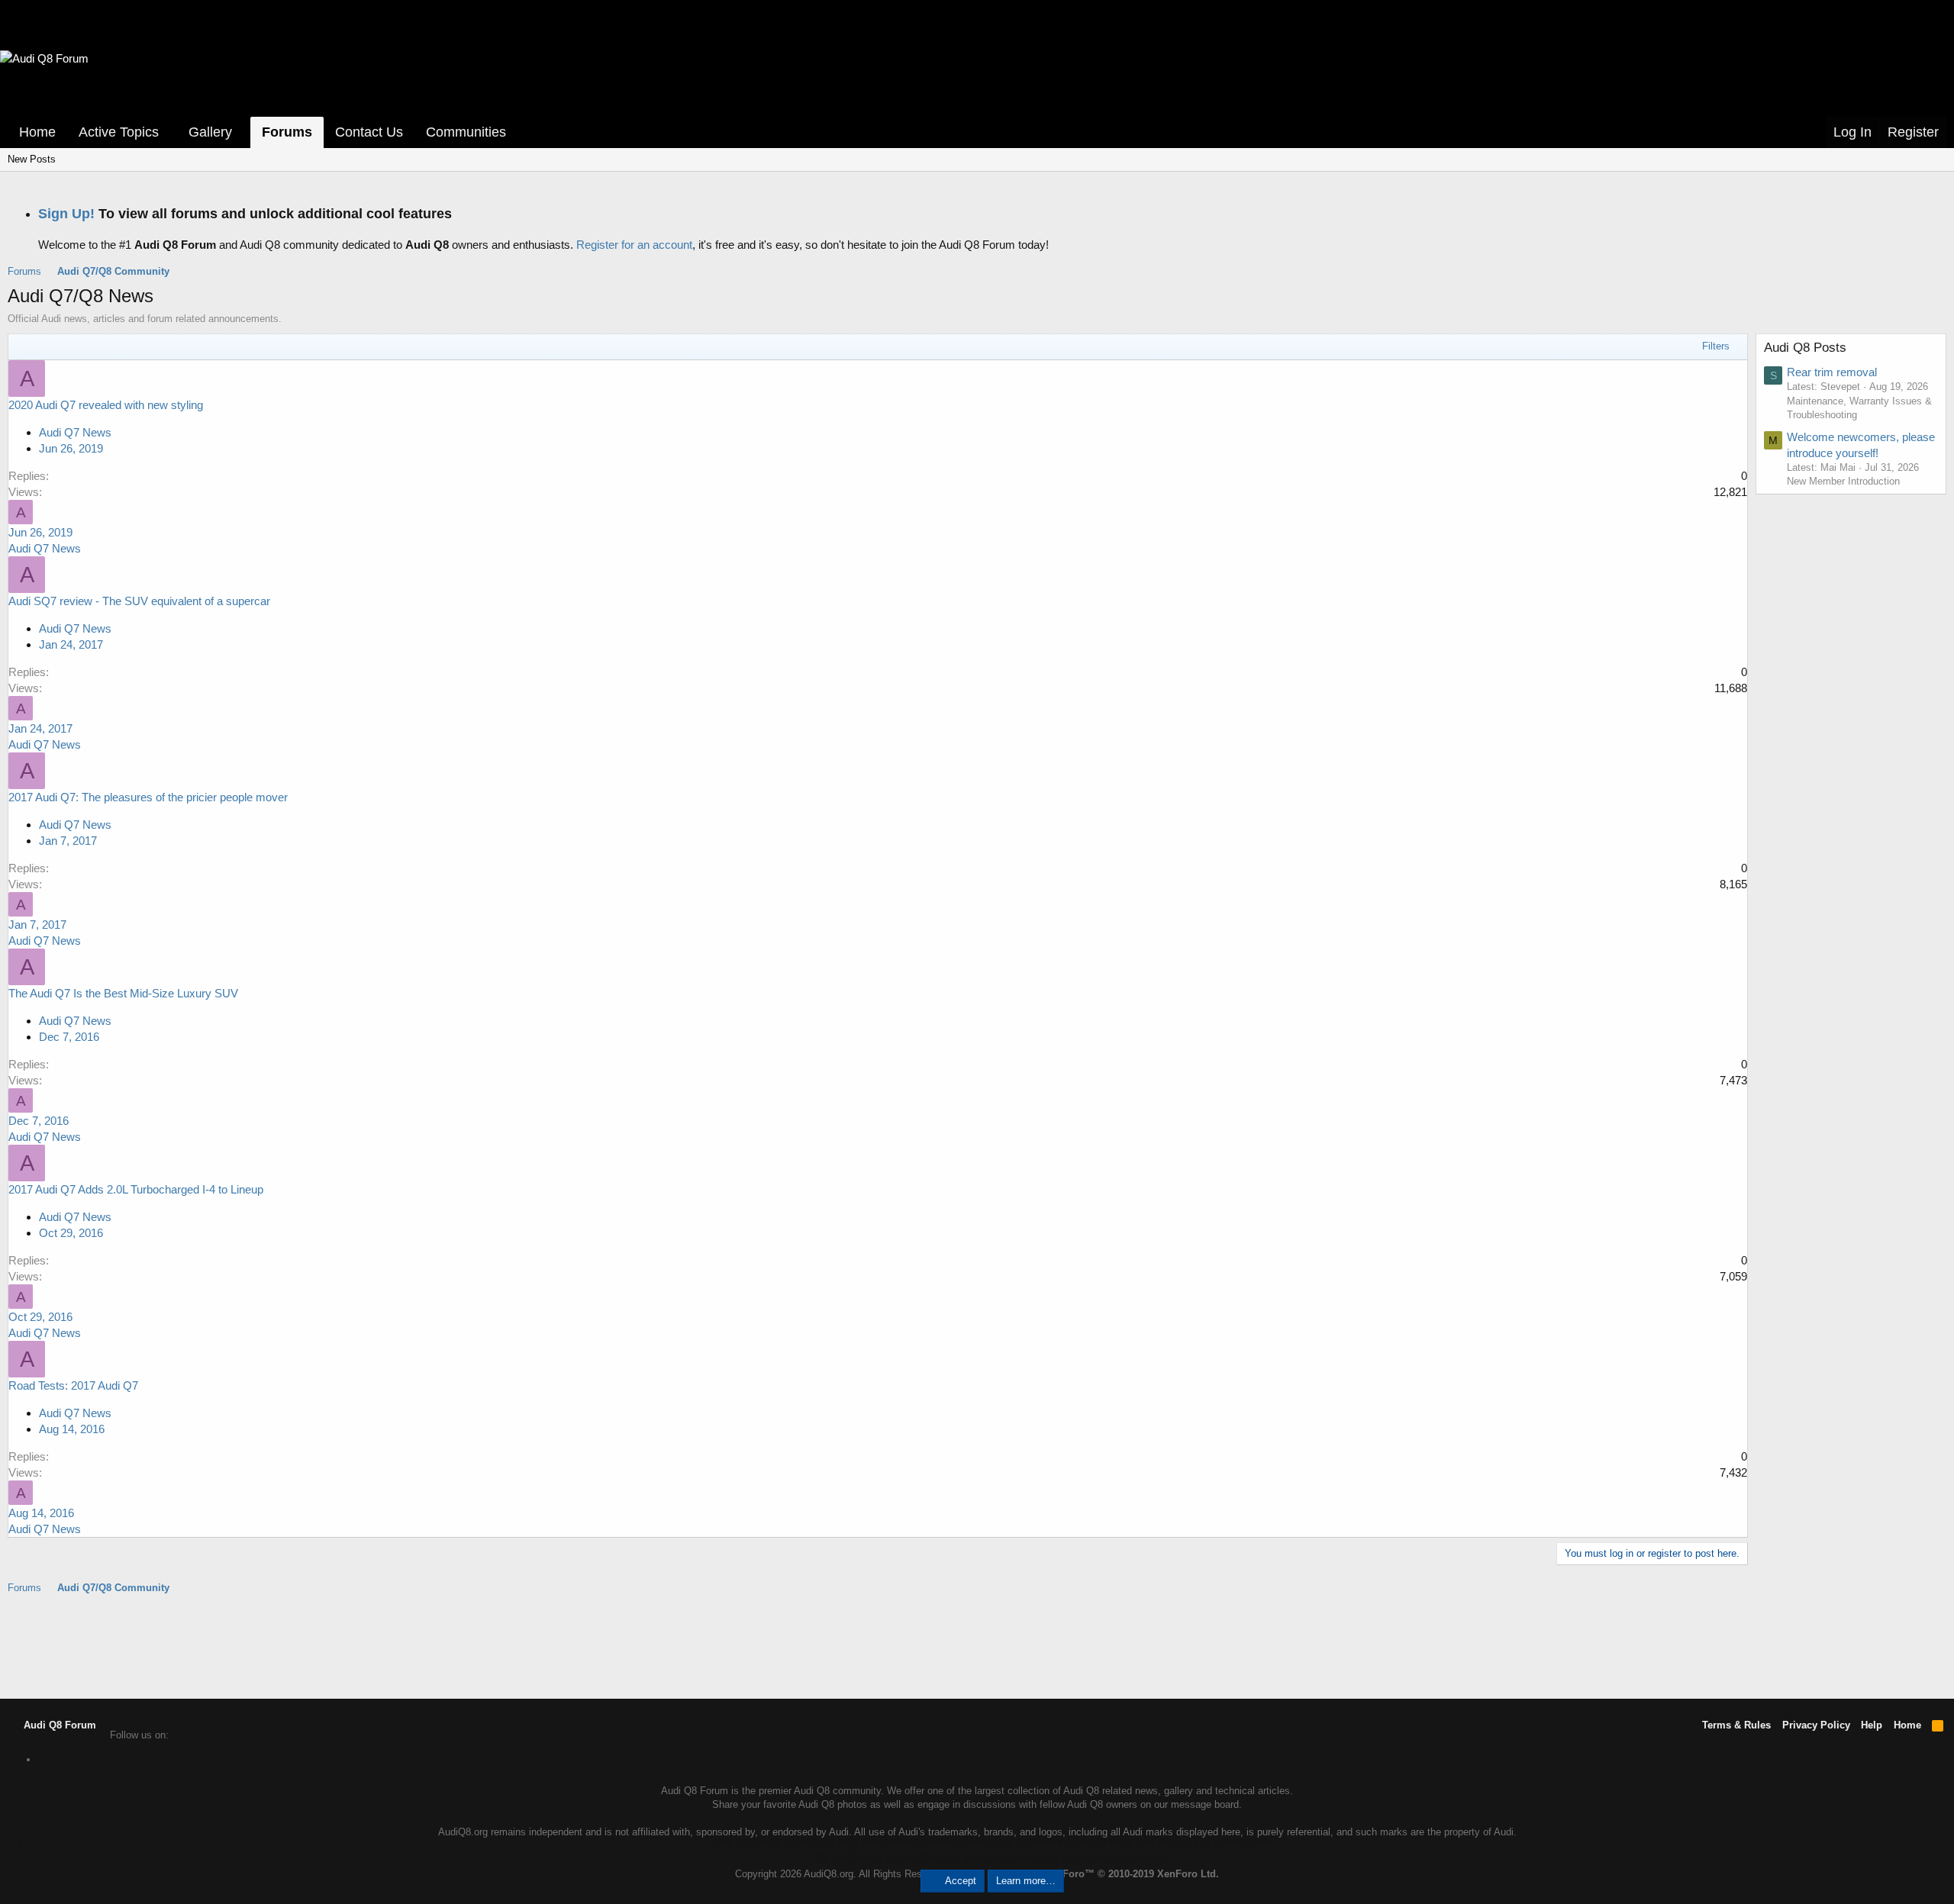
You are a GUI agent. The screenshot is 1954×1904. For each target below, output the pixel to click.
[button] (169, 132)
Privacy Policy (1816, 1725)
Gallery (210, 132)
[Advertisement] (977, 1645)
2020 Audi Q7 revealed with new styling (106, 405)
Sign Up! (66, 214)
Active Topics (119, 132)
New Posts (32, 159)
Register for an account (634, 245)
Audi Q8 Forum (58, 1725)
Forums (287, 132)
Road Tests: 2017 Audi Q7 (73, 1385)
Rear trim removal (1832, 372)
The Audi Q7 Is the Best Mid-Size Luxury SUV (123, 993)
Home (37, 132)
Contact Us (369, 132)
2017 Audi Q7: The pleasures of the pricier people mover (148, 797)
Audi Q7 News (75, 432)
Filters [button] (1716, 346)
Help (1872, 1725)
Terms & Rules (1736, 1725)
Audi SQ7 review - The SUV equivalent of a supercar (139, 601)
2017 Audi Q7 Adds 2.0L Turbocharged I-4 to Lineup (136, 1189)
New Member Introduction (1843, 481)
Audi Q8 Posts (1805, 348)
